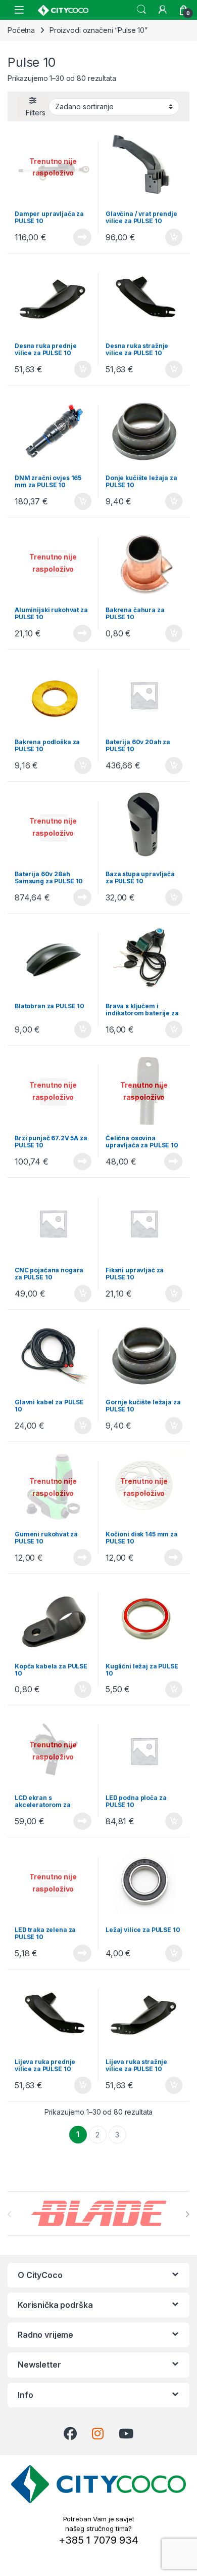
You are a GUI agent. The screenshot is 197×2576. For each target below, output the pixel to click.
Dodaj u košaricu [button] (168, 237)
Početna (21, 30)
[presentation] (187, 2214)
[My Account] (163, 10)
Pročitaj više (79, 237)
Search (141, 10)
